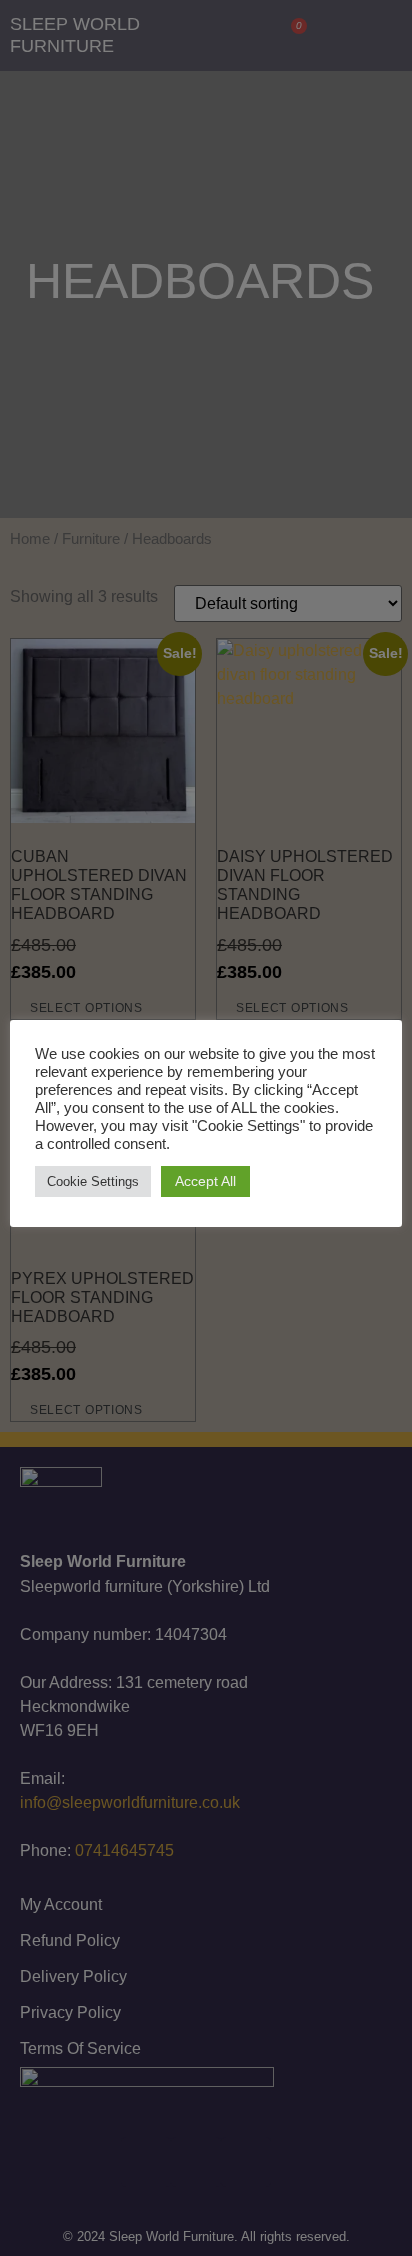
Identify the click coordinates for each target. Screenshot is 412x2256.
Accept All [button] (205, 1181)
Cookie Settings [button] (93, 1181)
